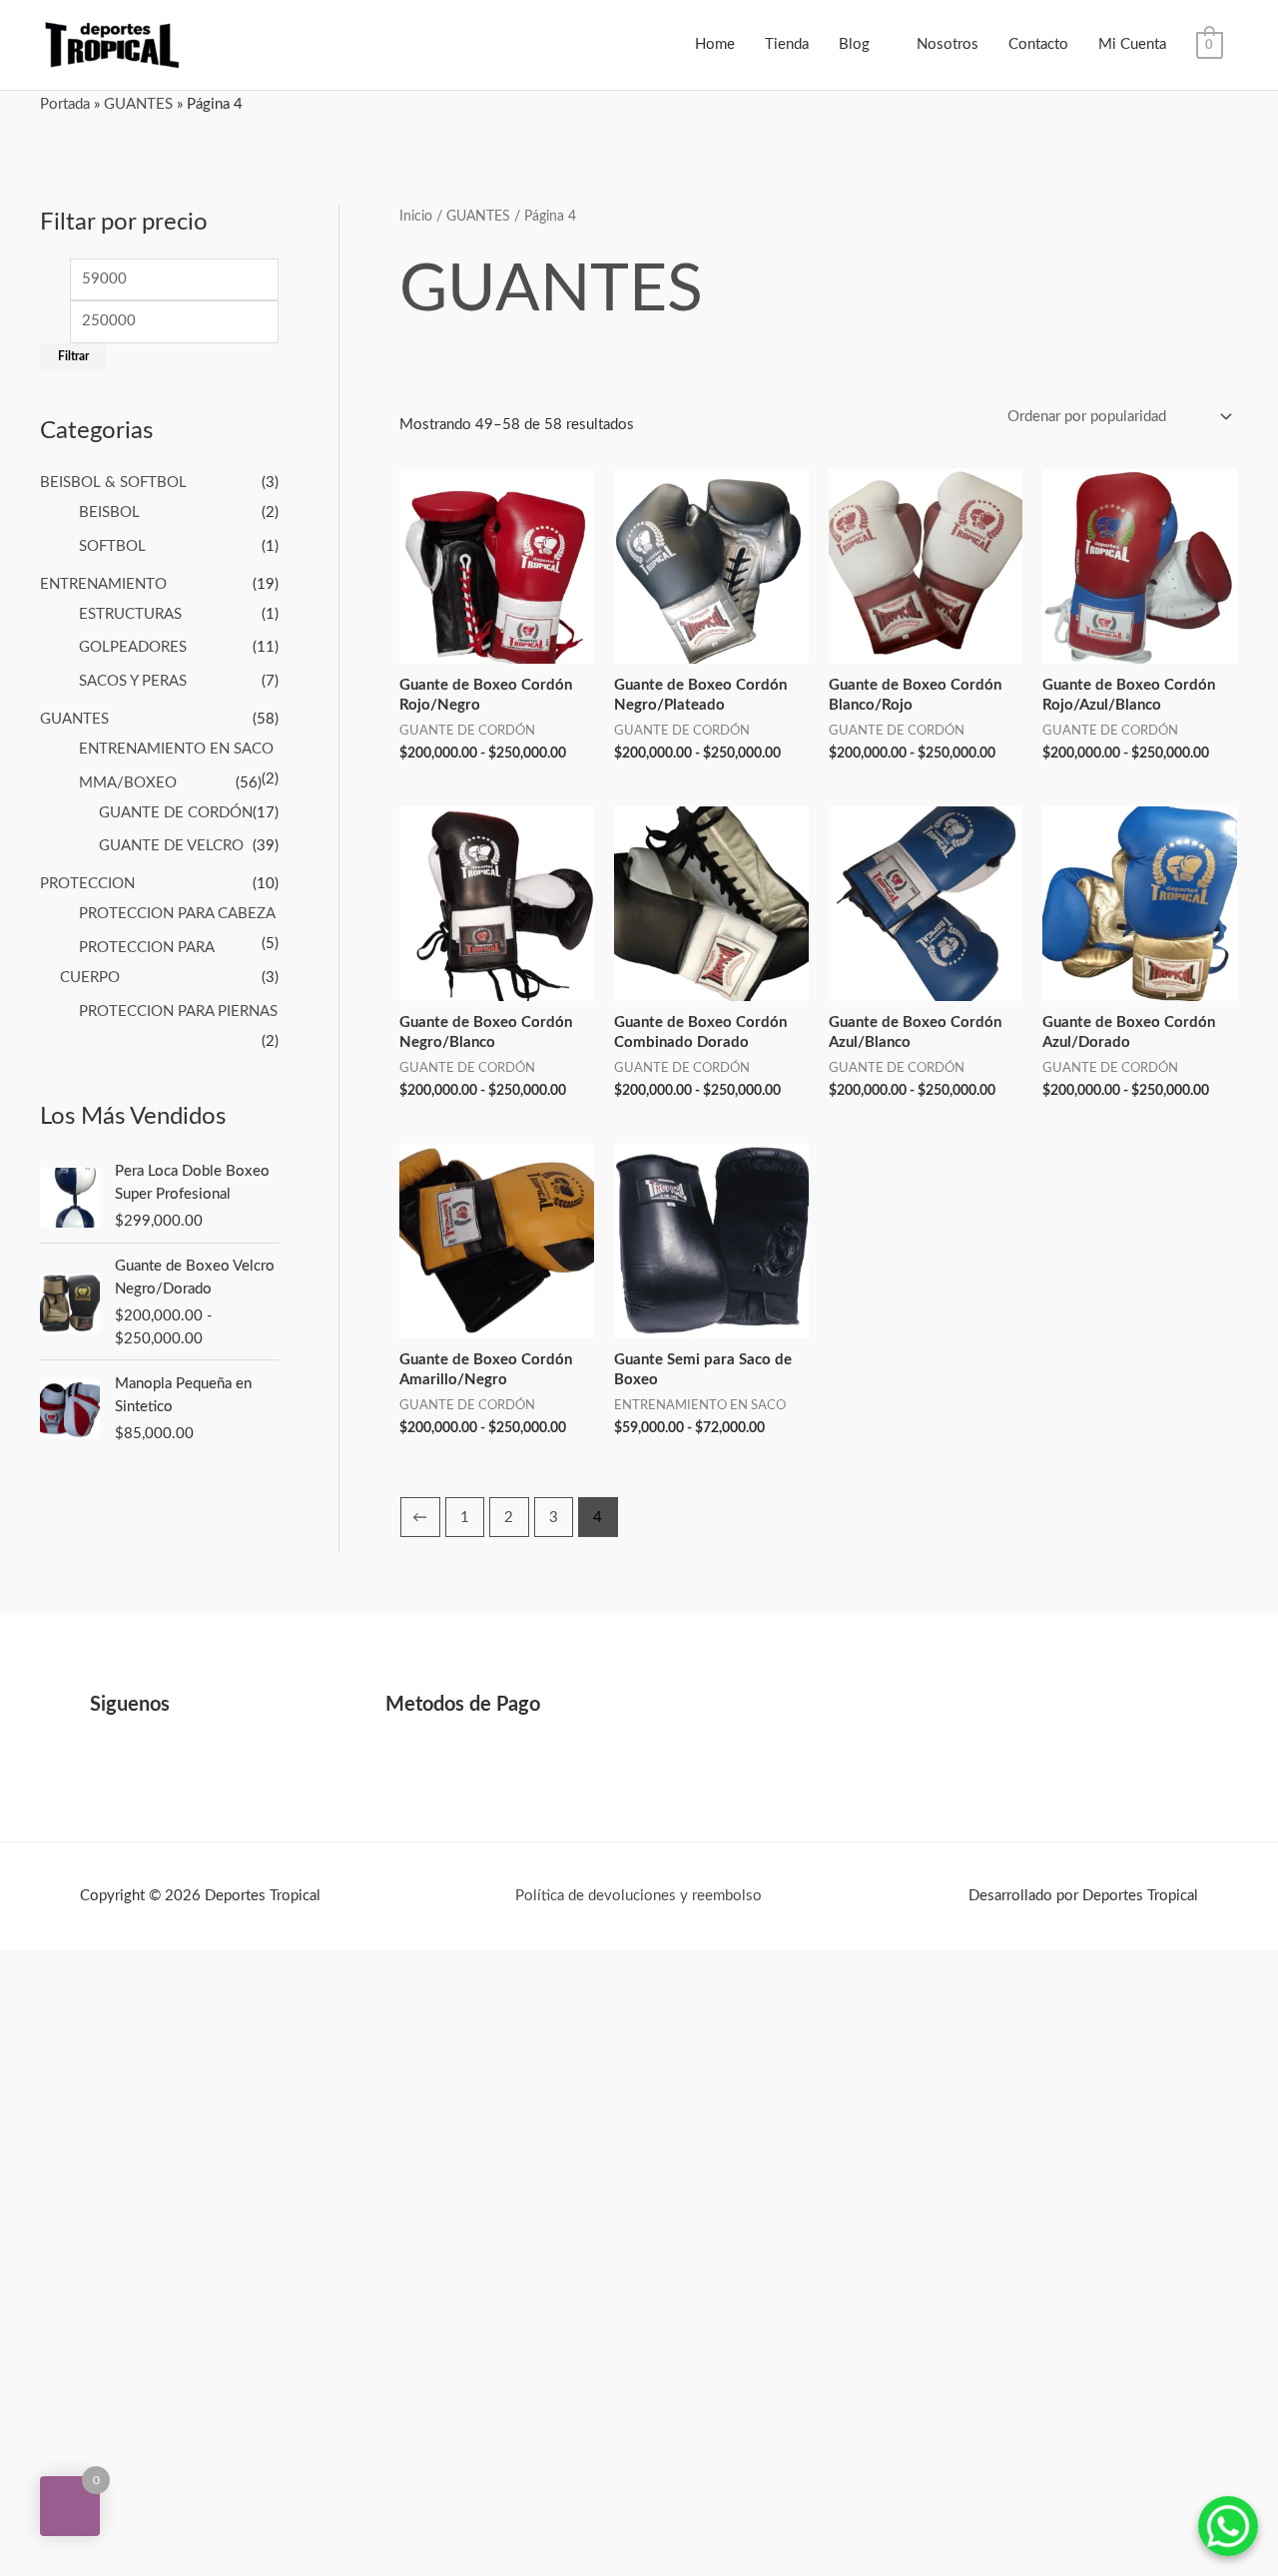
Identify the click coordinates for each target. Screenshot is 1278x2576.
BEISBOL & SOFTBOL (113, 483)
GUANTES (138, 104)
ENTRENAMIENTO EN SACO (176, 749)
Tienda (787, 44)
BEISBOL (109, 513)
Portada (65, 104)
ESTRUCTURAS (130, 614)
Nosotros (948, 44)
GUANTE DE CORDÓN (176, 813)
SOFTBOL (112, 546)
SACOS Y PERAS (133, 681)
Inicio (416, 217)
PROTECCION (87, 884)
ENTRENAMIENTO (103, 584)
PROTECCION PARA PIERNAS (178, 1012)
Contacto (1038, 44)
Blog (854, 44)
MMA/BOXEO (128, 783)
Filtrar (73, 356)
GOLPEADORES (133, 647)
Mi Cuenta (1132, 44)
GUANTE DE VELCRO (171, 846)
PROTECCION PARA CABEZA (177, 914)
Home (715, 44)
